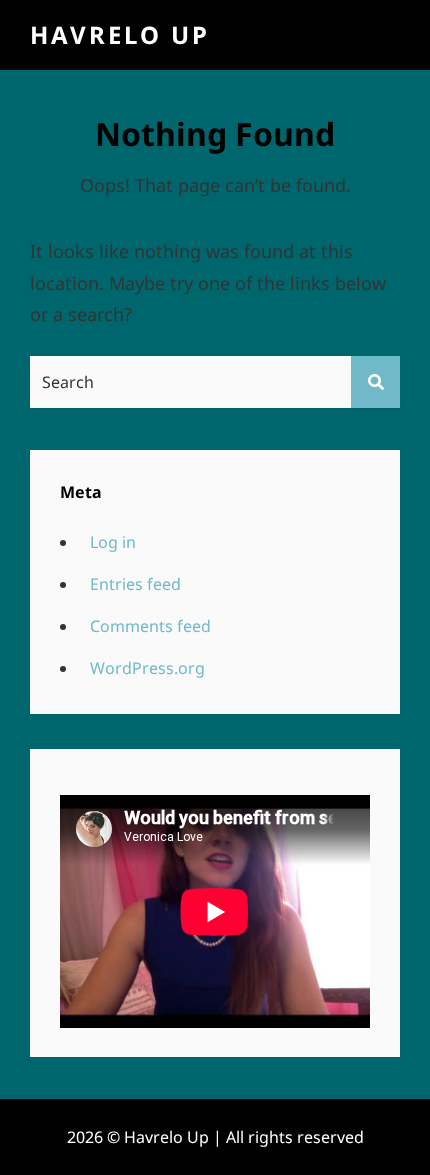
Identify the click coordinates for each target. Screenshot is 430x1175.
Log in (113, 542)
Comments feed (150, 626)
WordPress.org (147, 668)
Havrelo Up (120, 34)
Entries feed (135, 584)
